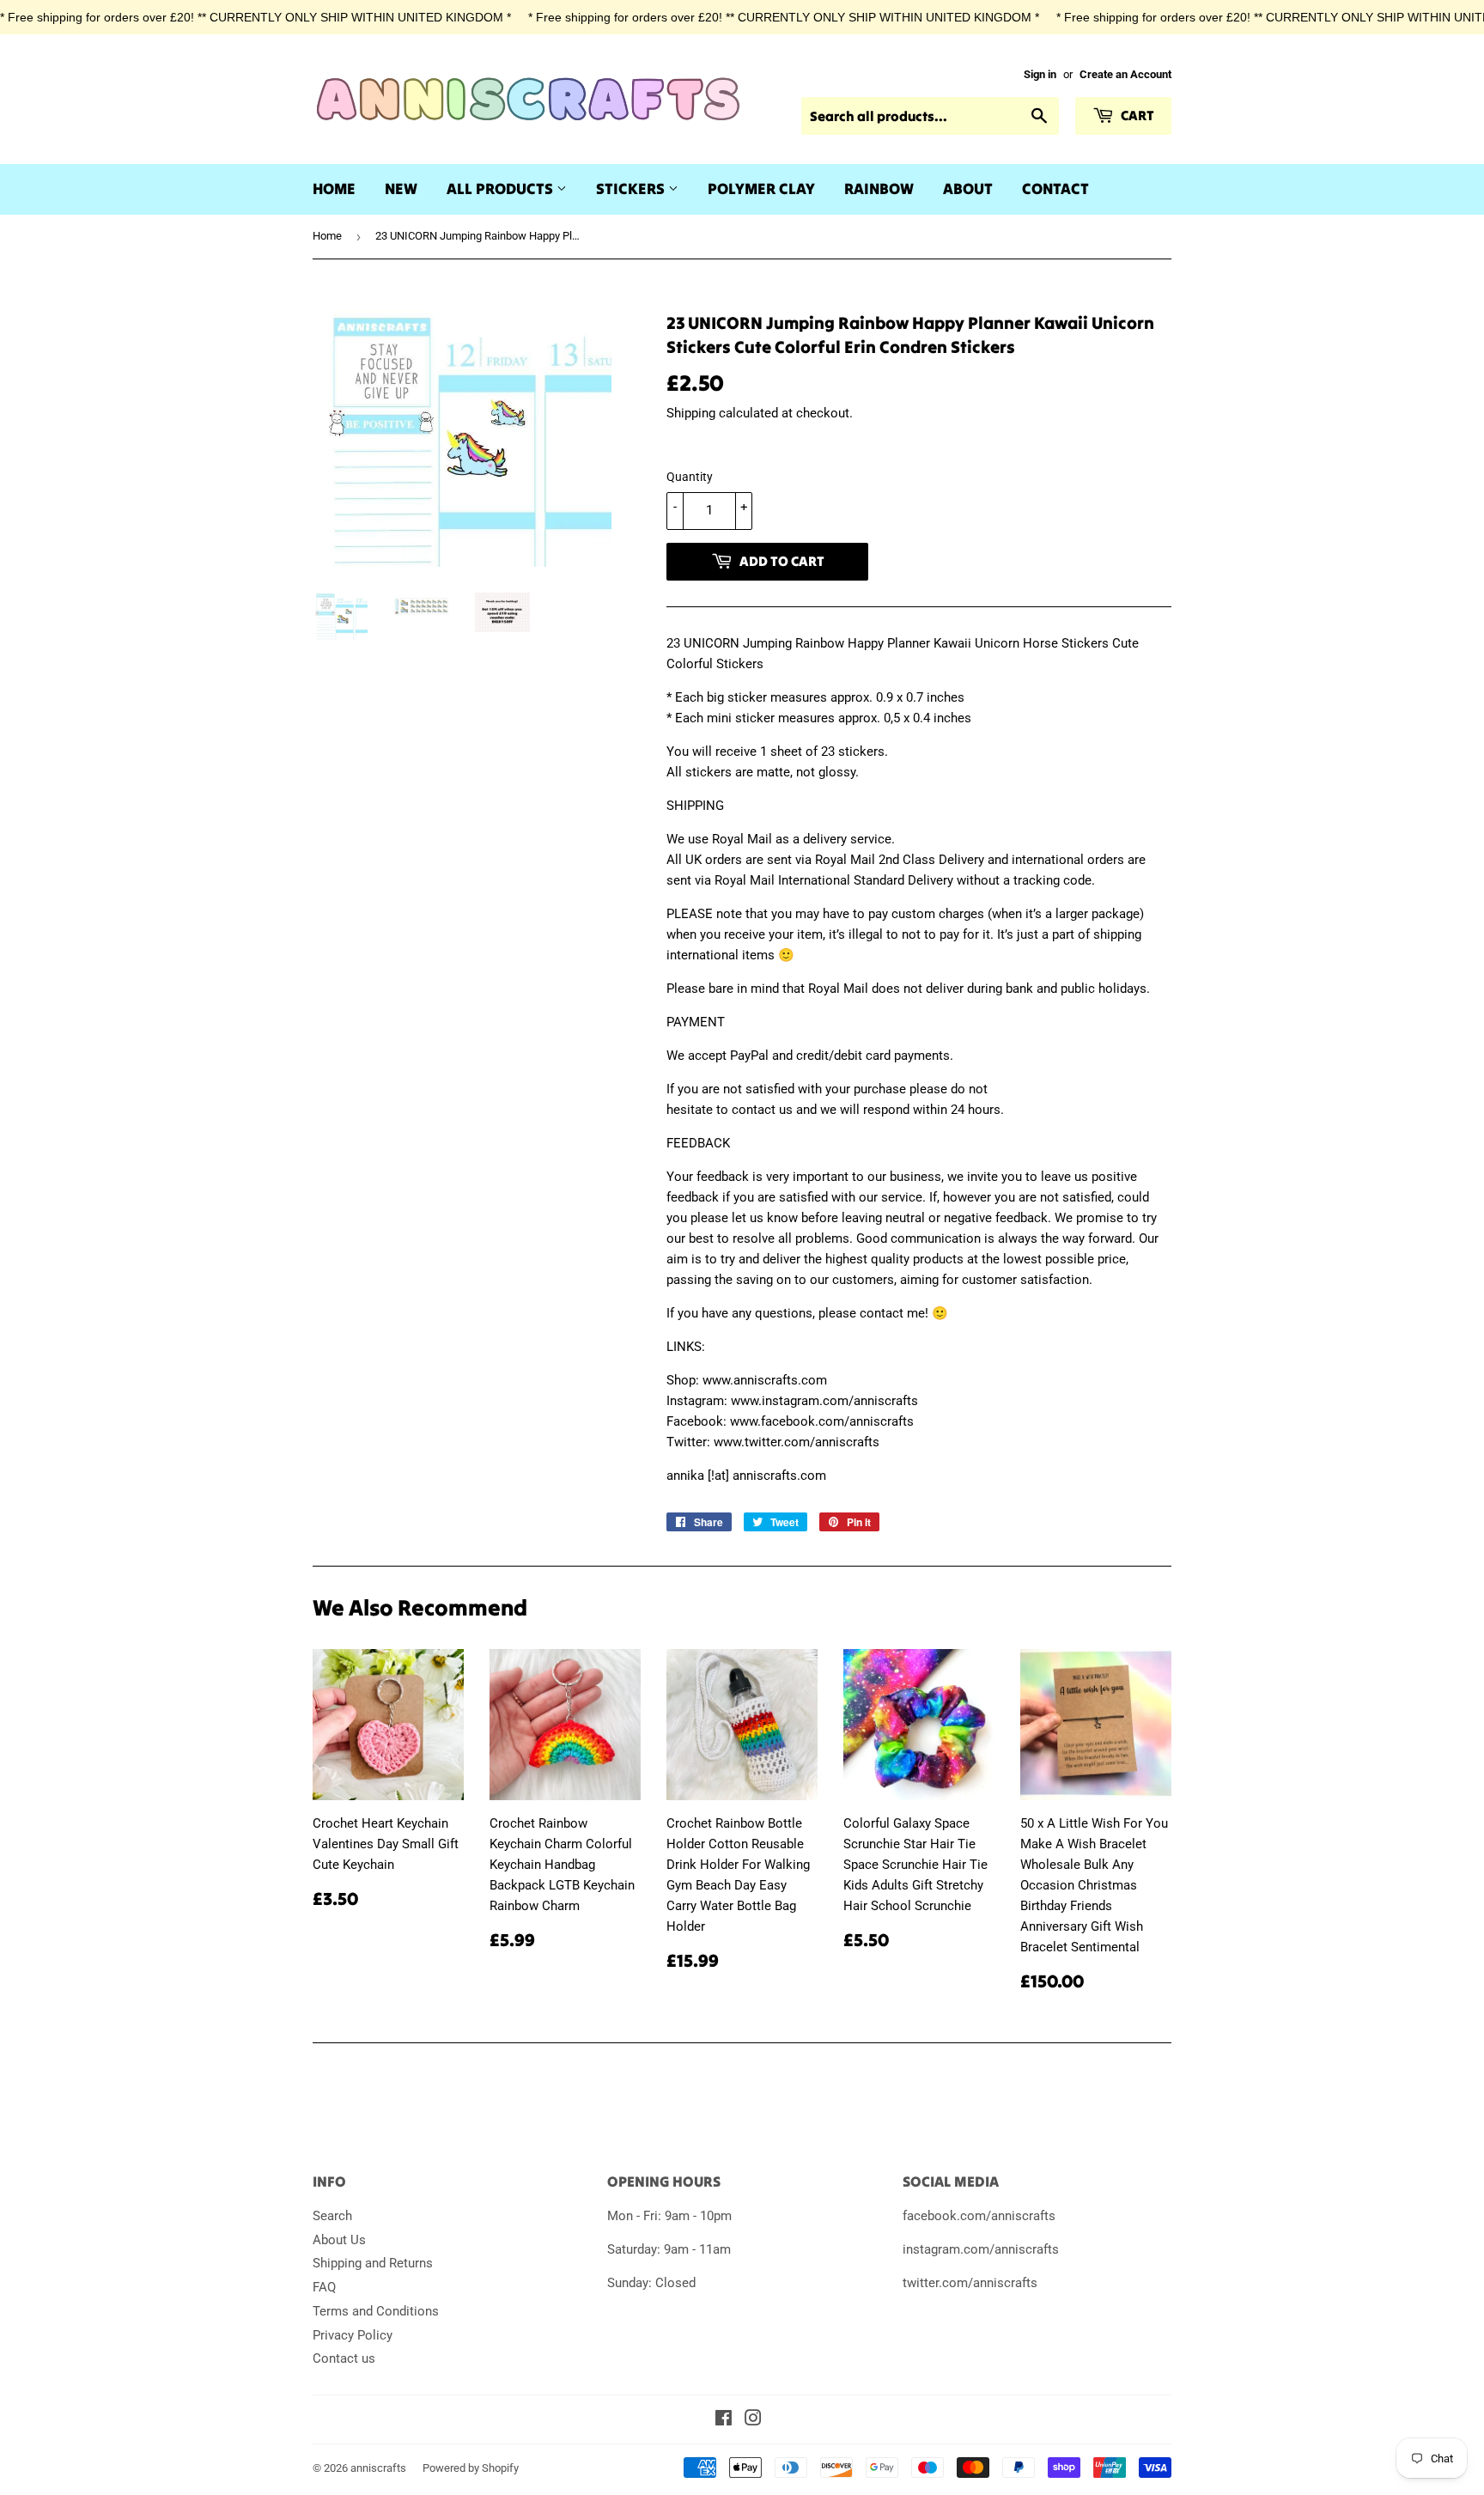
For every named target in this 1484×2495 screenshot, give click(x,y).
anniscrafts (378, 2468)
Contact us (344, 2358)
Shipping (691, 413)
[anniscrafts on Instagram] (753, 2420)
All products (502, 189)
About (968, 189)
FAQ (324, 2287)
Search (332, 2216)
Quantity (690, 477)
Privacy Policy (353, 2335)
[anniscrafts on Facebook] (724, 2420)
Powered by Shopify (471, 2468)
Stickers (632, 189)
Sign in (1040, 74)
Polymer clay (761, 189)
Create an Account (1125, 74)
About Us (339, 2240)
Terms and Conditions (376, 2311)
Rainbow (879, 189)
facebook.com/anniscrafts (979, 2216)
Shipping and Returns (373, 2263)
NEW (401, 189)
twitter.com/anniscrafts (970, 2283)
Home (334, 189)
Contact (1055, 189)
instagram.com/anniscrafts (981, 2249)
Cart (1136, 115)
